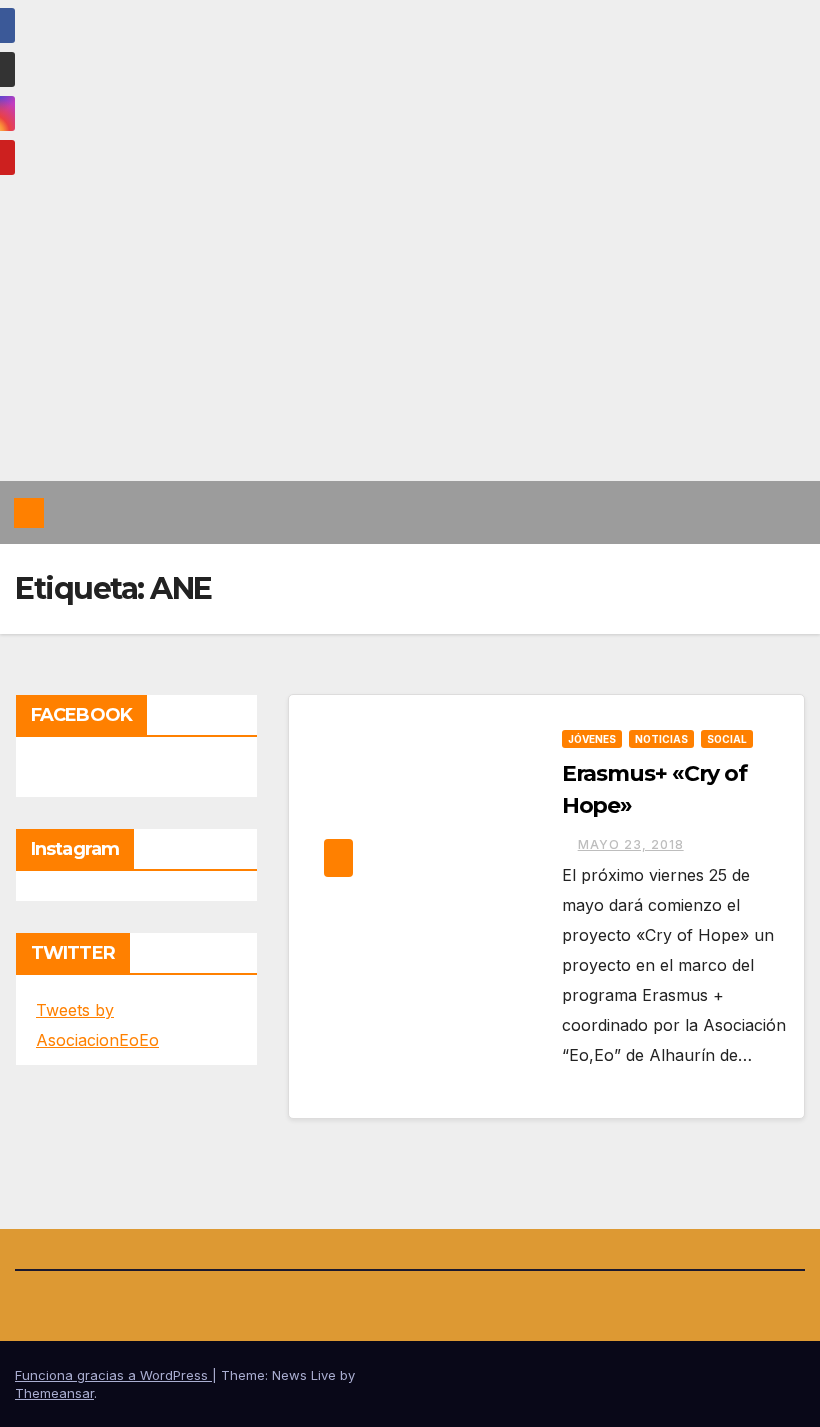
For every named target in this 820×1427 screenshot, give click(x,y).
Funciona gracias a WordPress (113, 1375)
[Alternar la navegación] (786, 512)
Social (727, 739)
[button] (747, 513)
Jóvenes (592, 739)
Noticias (661, 739)
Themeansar (54, 1393)
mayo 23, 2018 (631, 844)
